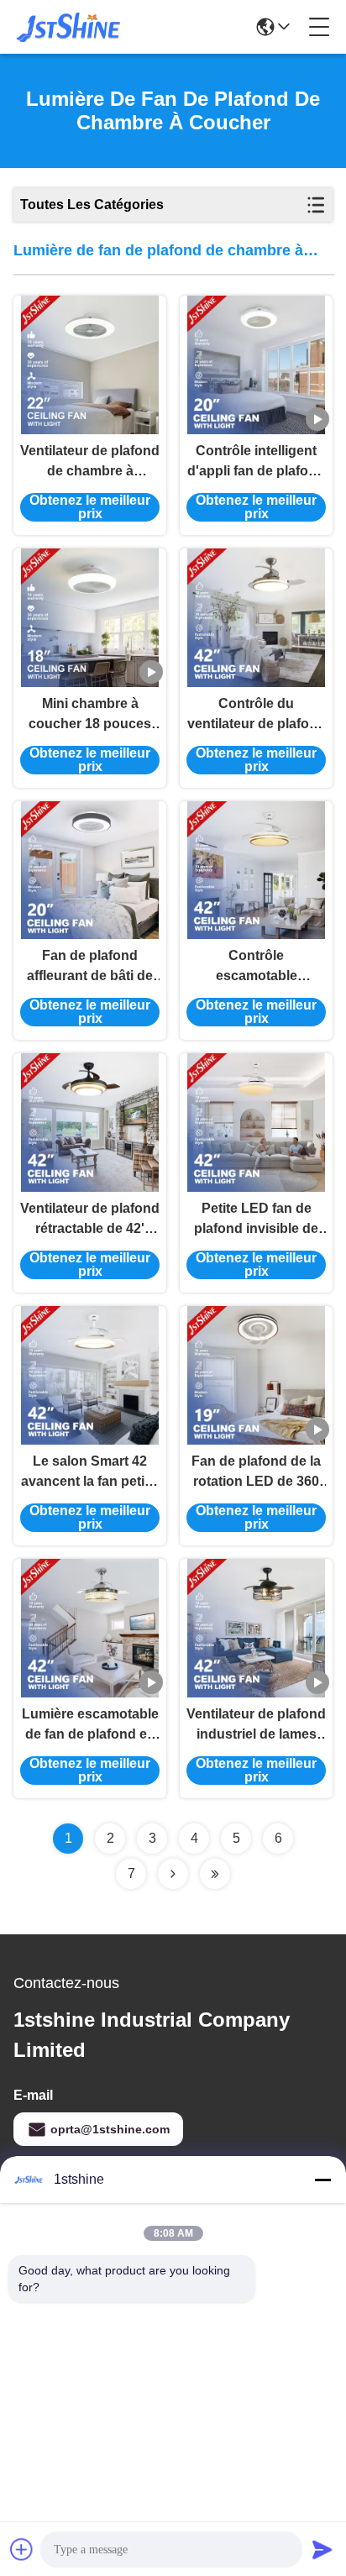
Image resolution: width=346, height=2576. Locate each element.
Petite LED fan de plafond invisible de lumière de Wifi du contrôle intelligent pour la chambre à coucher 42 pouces (256, 1220)
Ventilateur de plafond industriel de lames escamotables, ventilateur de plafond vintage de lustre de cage (256, 1726)
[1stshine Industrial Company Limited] (69, 27)
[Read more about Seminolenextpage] (173, 1874)
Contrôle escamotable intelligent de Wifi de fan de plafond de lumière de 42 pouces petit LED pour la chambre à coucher (256, 967)
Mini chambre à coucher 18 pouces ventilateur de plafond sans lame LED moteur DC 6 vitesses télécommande (90, 715)
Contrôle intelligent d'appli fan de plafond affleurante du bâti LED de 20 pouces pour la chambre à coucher (256, 462)
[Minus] (322, 2180)
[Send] (322, 2549)
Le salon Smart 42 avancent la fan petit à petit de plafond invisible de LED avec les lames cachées (90, 1473)
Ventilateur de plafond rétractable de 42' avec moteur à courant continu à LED (90, 1220)
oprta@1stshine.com (110, 2129)
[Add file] (22, 2549)
